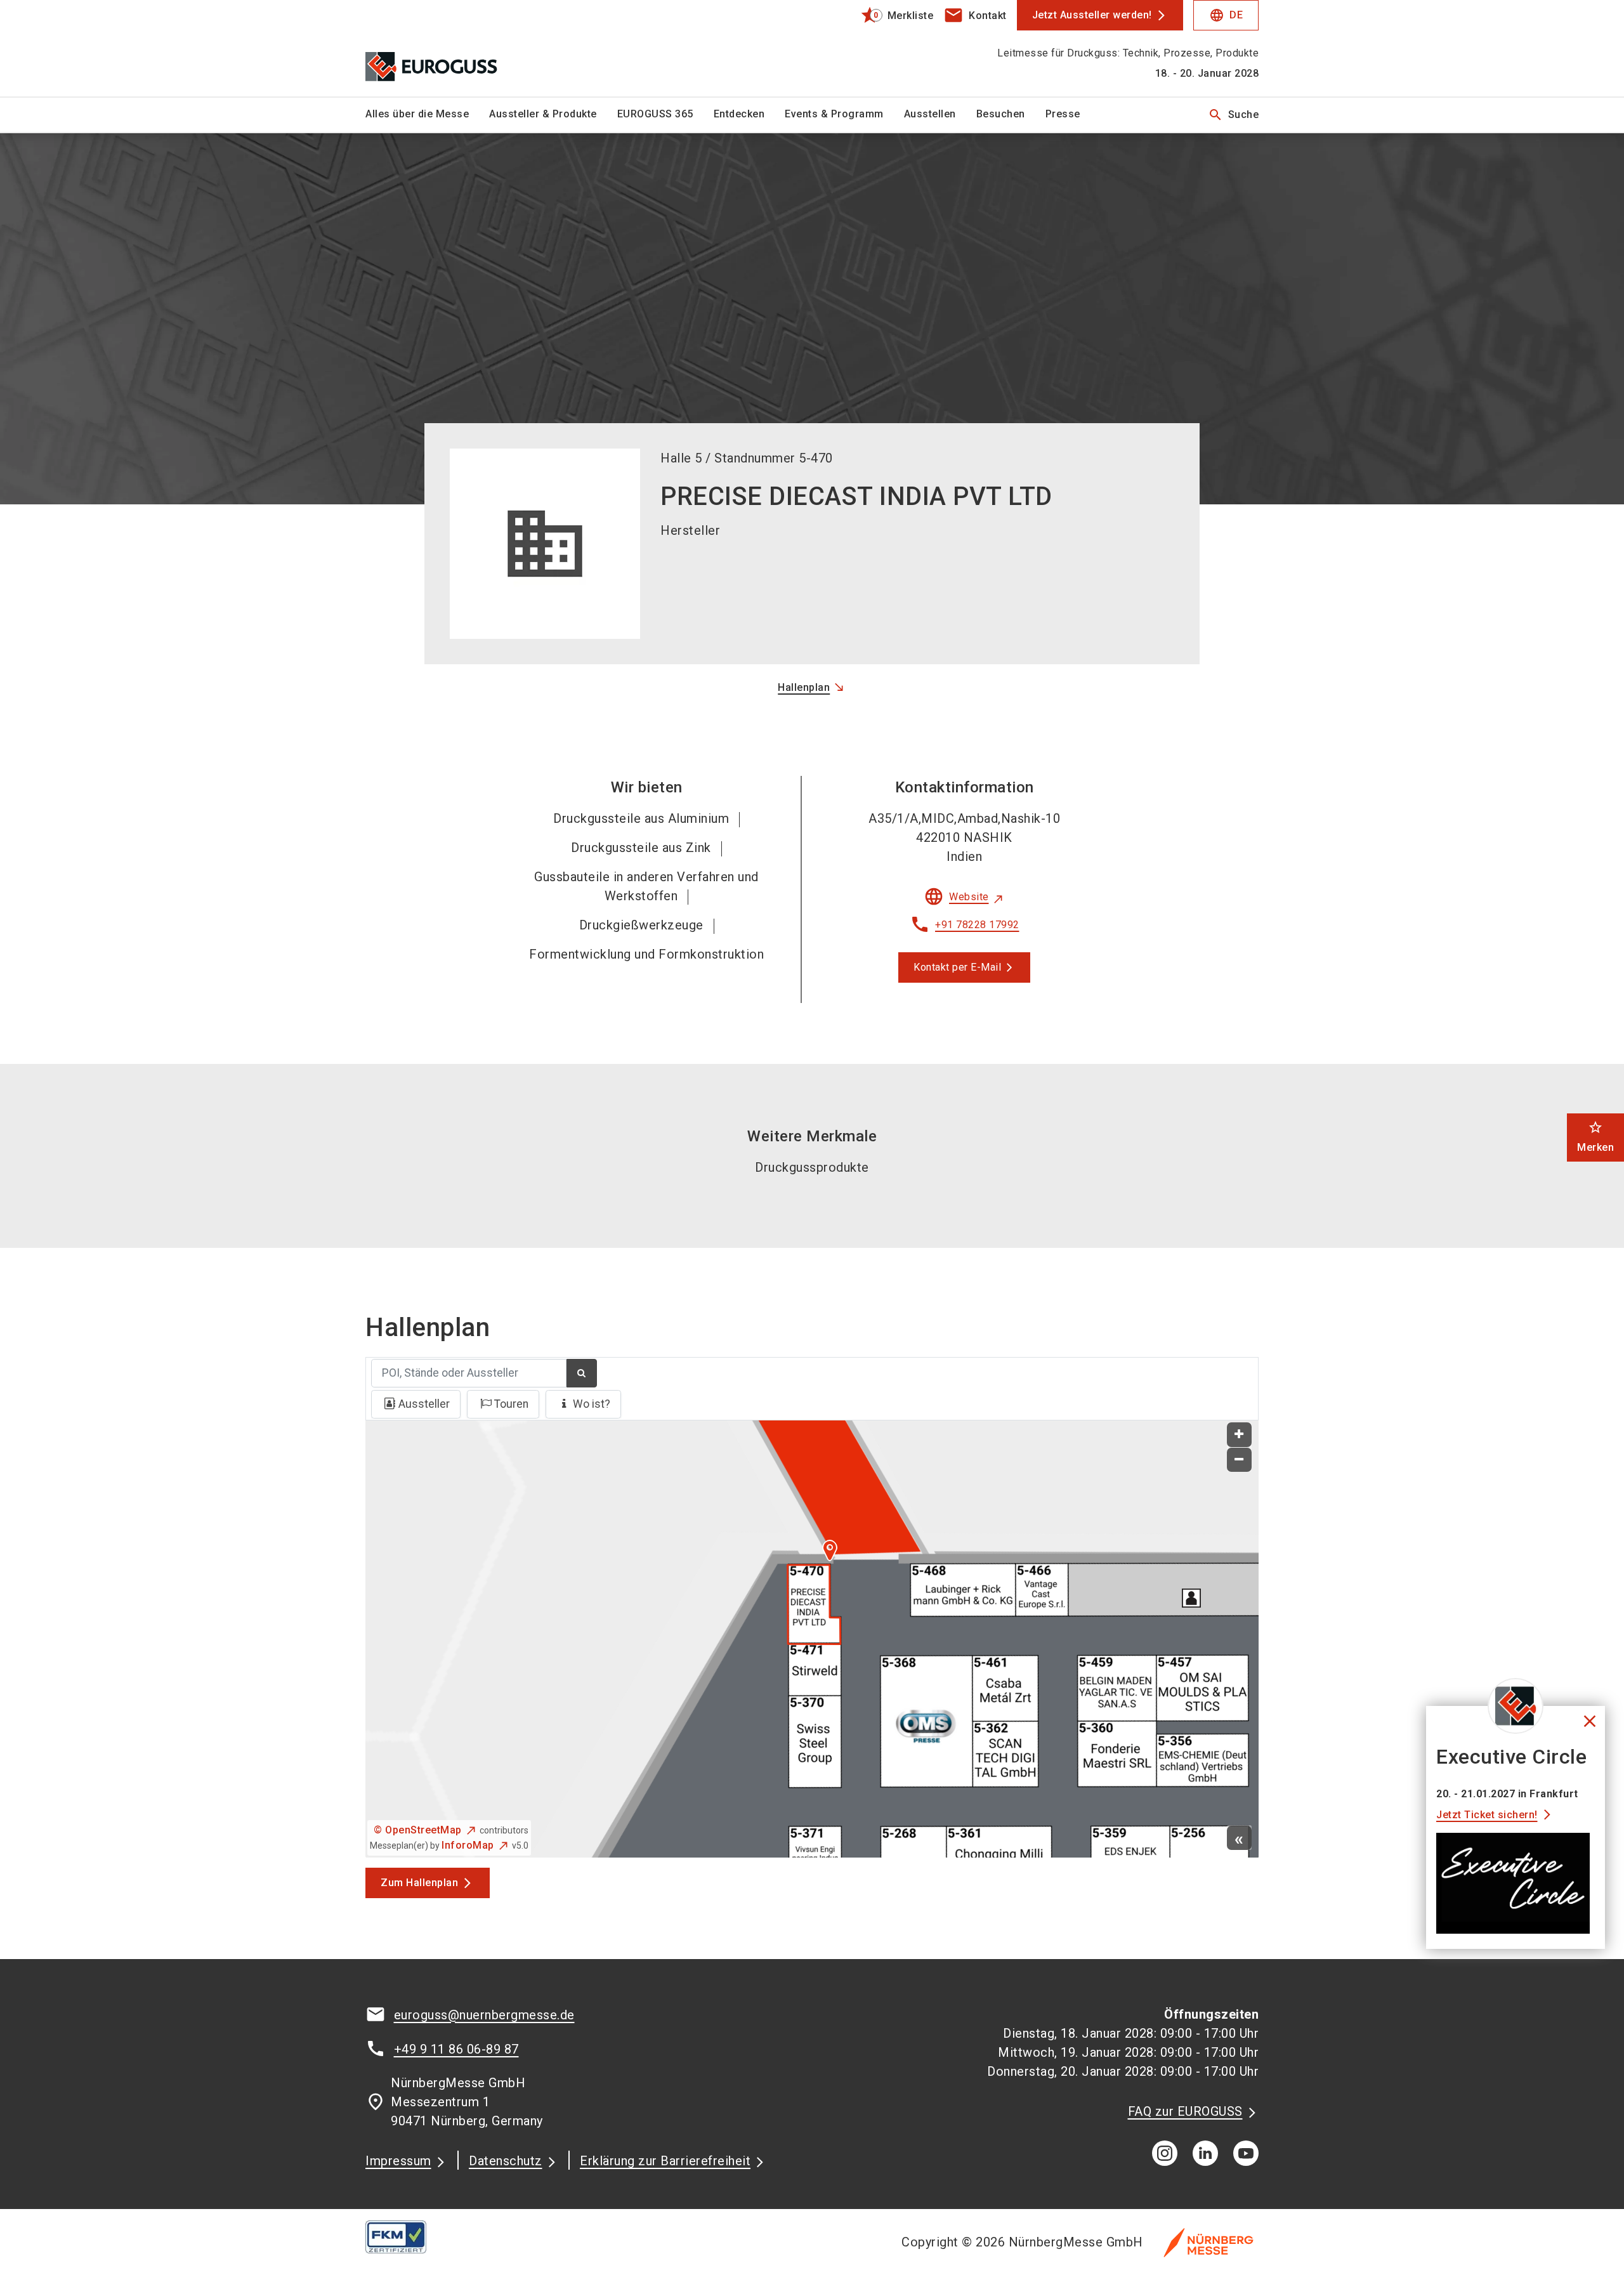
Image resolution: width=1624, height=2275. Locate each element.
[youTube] (1246, 2153)
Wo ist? (592, 1404)
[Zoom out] (1239, 1460)
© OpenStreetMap (418, 1830)
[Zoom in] (1239, 1435)
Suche (1234, 115)
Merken (1595, 1137)
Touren (511, 1404)
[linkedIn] (1205, 2153)
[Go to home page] (469, 48)
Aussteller (424, 1404)
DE (1226, 15)
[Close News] (1516, 1706)
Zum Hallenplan (419, 1883)
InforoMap (468, 1845)
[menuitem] (427, 115)
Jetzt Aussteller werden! (1092, 15)
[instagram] (1165, 2153)
